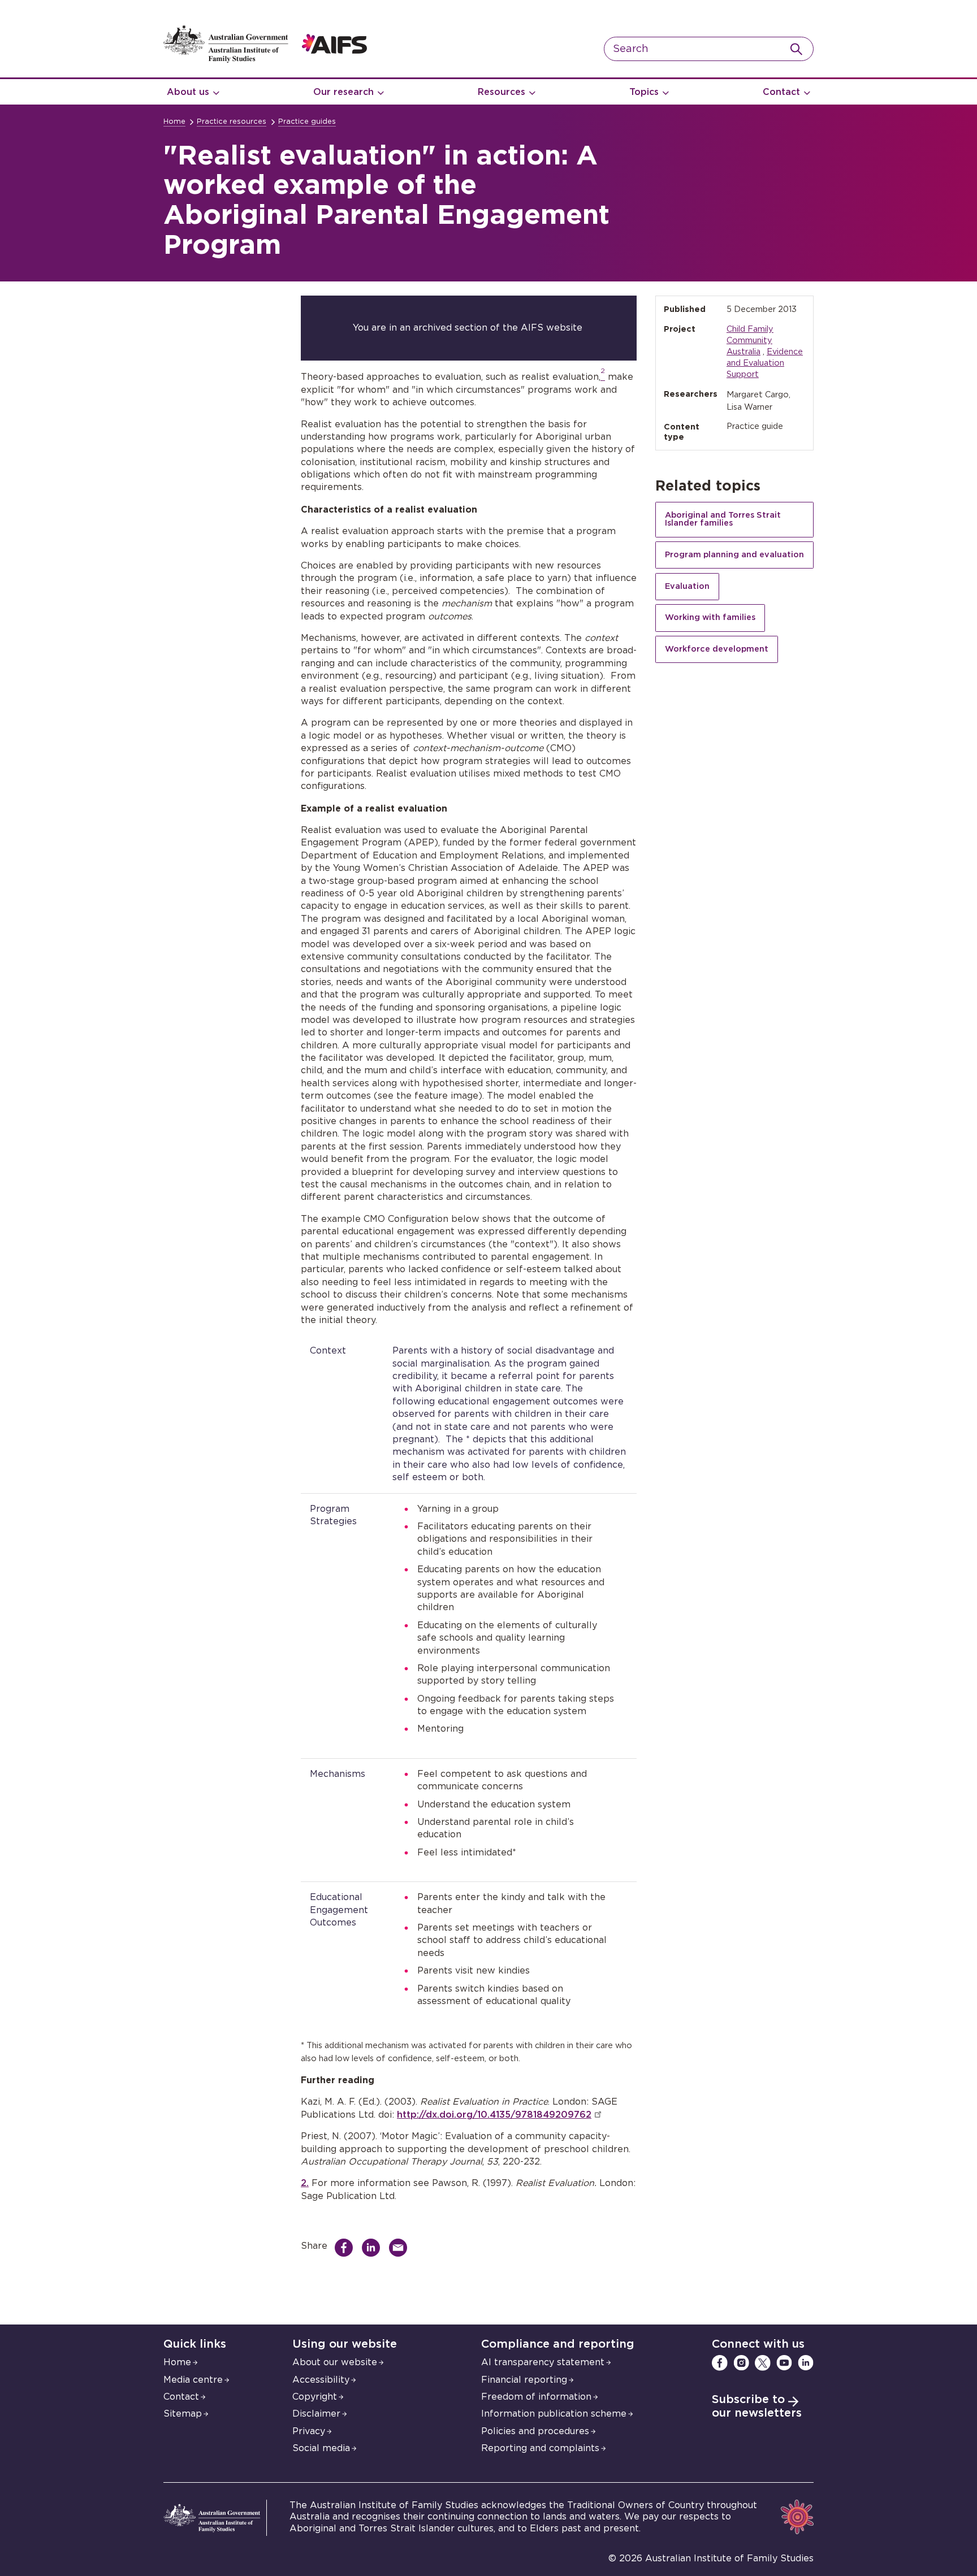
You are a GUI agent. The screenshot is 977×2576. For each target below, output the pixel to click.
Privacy (309, 2431)
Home (174, 122)
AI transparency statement (543, 2362)
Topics (644, 92)
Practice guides (307, 122)
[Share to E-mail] (401, 2248)
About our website (335, 2362)
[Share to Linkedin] (374, 2248)
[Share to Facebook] (347, 2248)
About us (188, 92)
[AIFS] (265, 60)
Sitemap (183, 2414)
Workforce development (717, 649)
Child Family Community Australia (750, 341)
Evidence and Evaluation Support (765, 363)
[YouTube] (784, 2363)
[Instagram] (741, 2363)
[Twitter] (763, 2363)
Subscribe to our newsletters (757, 2406)
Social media (321, 2448)
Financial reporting (524, 2380)
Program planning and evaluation (734, 555)
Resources (502, 92)
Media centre (193, 2380)
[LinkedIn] (806, 2363)
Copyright (315, 2397)
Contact (781, 92)
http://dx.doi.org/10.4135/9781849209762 (494, 2115)
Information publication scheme (554, 2414)
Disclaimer (316, 2414)
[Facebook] (720, 2363)
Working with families (710, 617)
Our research (343, 92)
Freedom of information (536, 2397)
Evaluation (687, 586)
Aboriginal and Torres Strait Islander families (723, 519)
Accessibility (321, 2380)
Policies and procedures (535, 2431)
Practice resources (232, 122)
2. (305, 2183)
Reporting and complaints (540, 2448)
